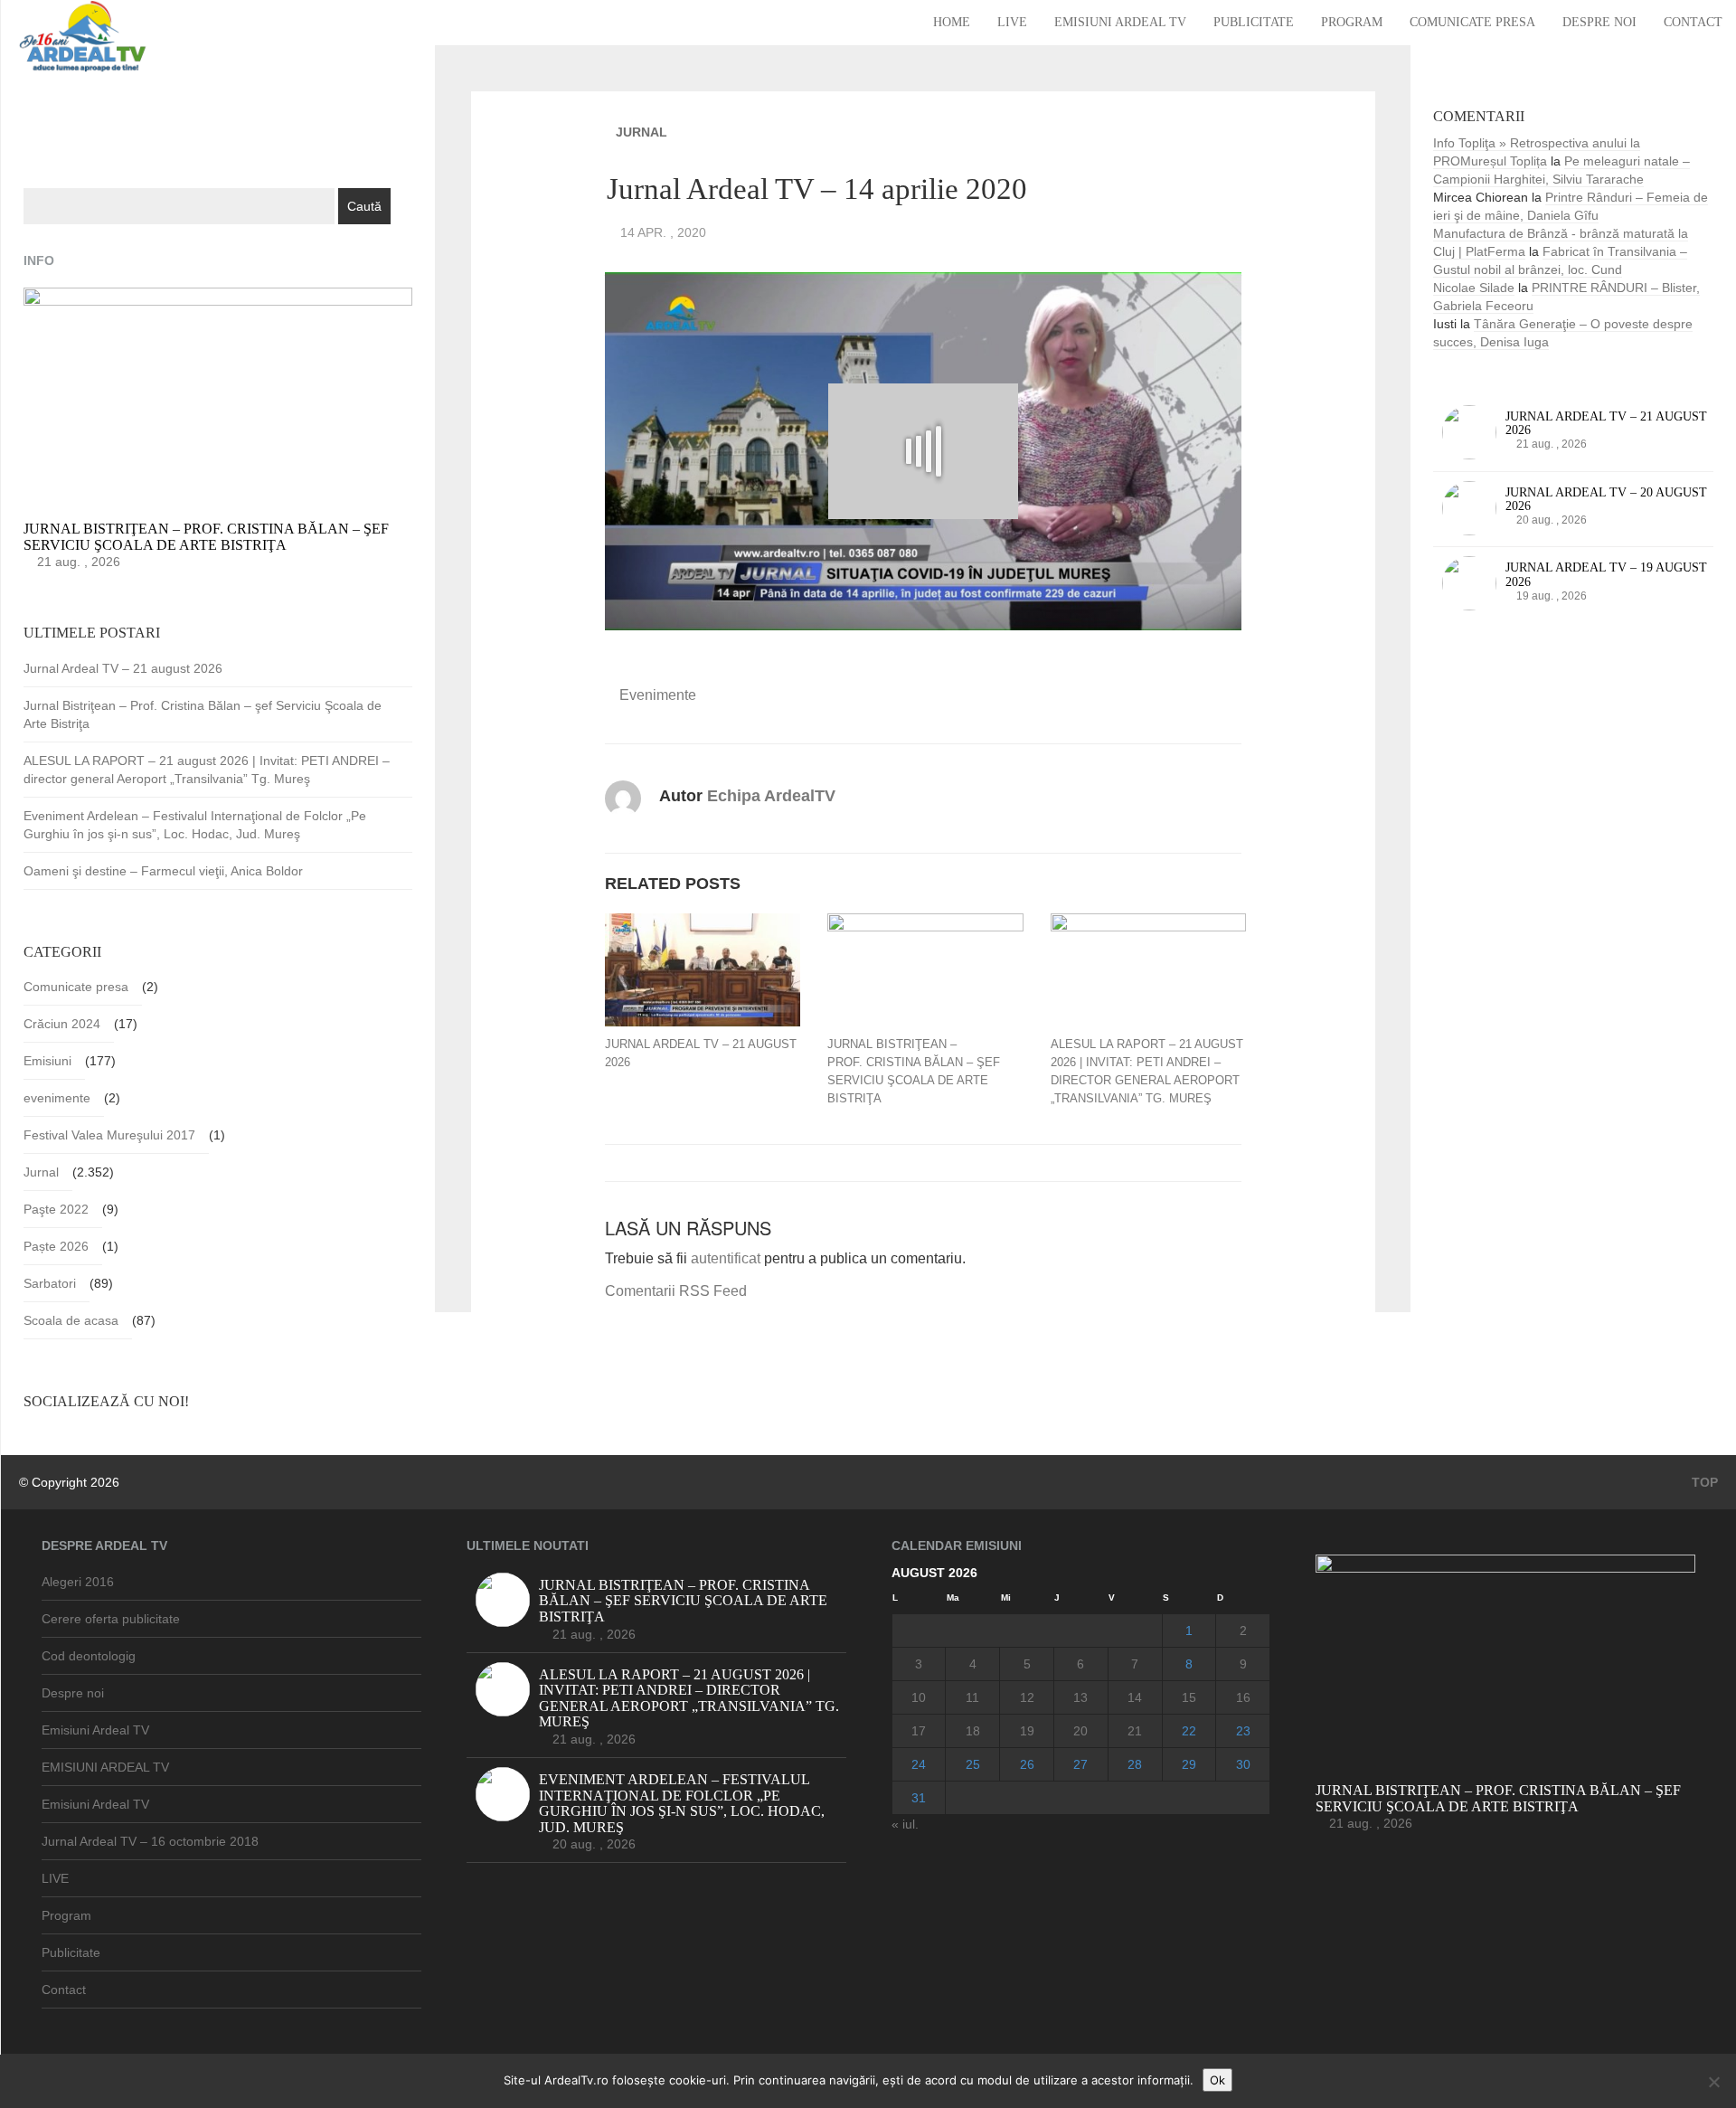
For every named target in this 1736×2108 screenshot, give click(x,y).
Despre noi (1599, 22)
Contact (1693, 22)
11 (972, 1697)
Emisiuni (47, 1061)
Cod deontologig (89, 1656)
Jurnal (642, 132)
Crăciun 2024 (62, 1024)
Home (952, 22)
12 (1027, 1697)
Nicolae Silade (1474, 288)
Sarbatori (50, 1283)
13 (1080, 1697)
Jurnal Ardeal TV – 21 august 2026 (701, 1053)
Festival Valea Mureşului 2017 (109, 1135)
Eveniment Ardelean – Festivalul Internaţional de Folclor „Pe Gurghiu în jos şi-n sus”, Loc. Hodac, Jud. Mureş (195, 825)
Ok (1217, 2080)
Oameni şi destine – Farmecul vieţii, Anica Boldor (163, 871)
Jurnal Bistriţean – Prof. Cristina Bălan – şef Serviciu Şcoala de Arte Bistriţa (914, 1071)
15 (1189, 1697)
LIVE (1012, 22)
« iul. (905, 1824)
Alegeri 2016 (78, 1582)
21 (1135, 1731)
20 (1080, 1731)
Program (1352, 22)
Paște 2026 (56, 1246)
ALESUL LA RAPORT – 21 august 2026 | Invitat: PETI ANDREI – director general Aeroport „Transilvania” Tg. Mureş (1147, 1071)
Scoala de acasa (71, 1320)
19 (1027, 1731)
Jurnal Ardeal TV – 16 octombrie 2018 (150, 1841)
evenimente (658, 695)
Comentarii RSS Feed (676, 1291)
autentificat (726, 1258)
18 (973, 1731)
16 (1243, 1697)
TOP (1703, 1482)
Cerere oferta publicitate (111, 1619)
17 (919, 1731)
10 (919, 1697)
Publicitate (1254, 22)
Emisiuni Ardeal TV (1120, 22)
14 (1135, 1697)
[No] (1713, 2082)
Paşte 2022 (56, 1209)
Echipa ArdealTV (771, 796)
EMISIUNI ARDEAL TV (105, 1767)
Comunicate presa (1472, 22)
